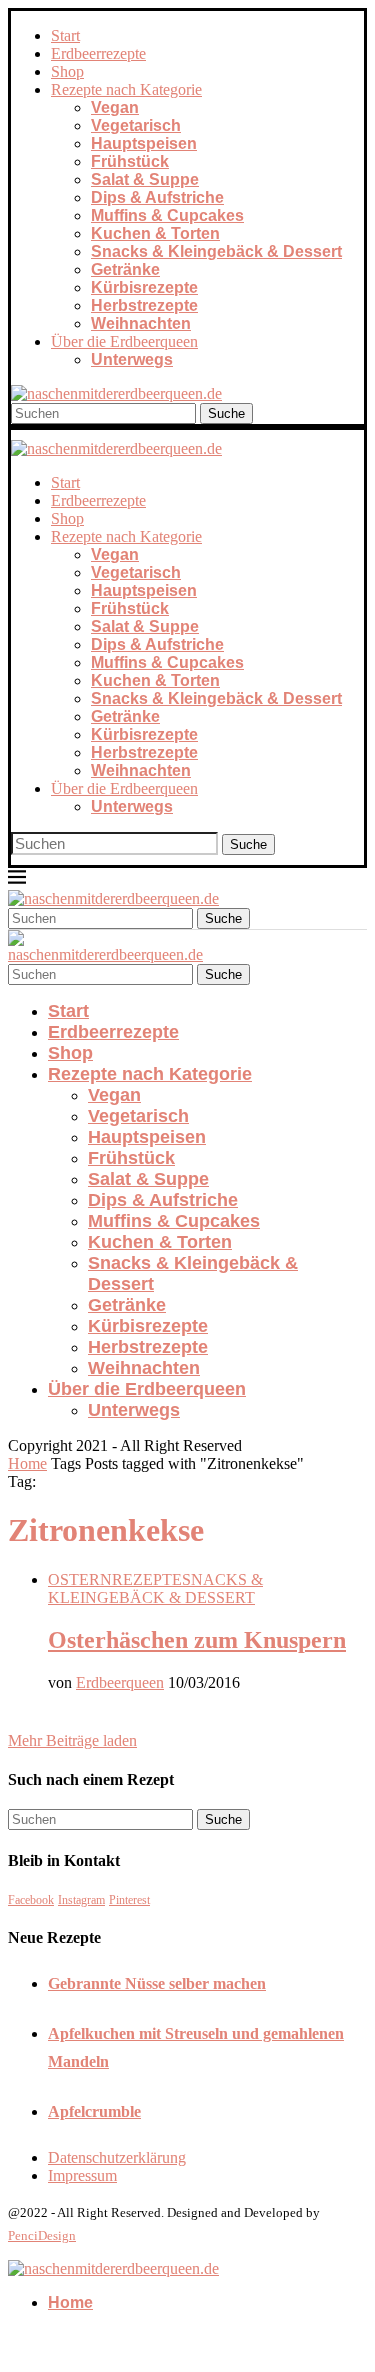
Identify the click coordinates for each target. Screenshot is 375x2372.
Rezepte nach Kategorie (126, 89)
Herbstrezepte (144, 305)
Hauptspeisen (144, 143)
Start (65, 35)
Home (27, 1463)
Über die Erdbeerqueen (124, 341)
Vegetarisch (136, 125)
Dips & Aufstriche (157, 197)
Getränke (125, 269)
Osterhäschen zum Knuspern (197, 1640)
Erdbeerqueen (120, 1682)
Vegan (115, 107)
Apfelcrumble (94, 2111)
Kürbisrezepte (144, 287)
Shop (67, 71)
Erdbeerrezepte (98, 53)
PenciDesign (42, 2235)
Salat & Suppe (145, 179)
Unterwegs (132, 359)
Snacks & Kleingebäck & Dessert (216, 251)
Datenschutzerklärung (117, 2157)
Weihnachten (141, 323)
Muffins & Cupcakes (167, 215)
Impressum (82, 2175)
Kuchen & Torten (155, 233)
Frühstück (130, 161)
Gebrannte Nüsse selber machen (157, 1983)
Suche (226, 413)
